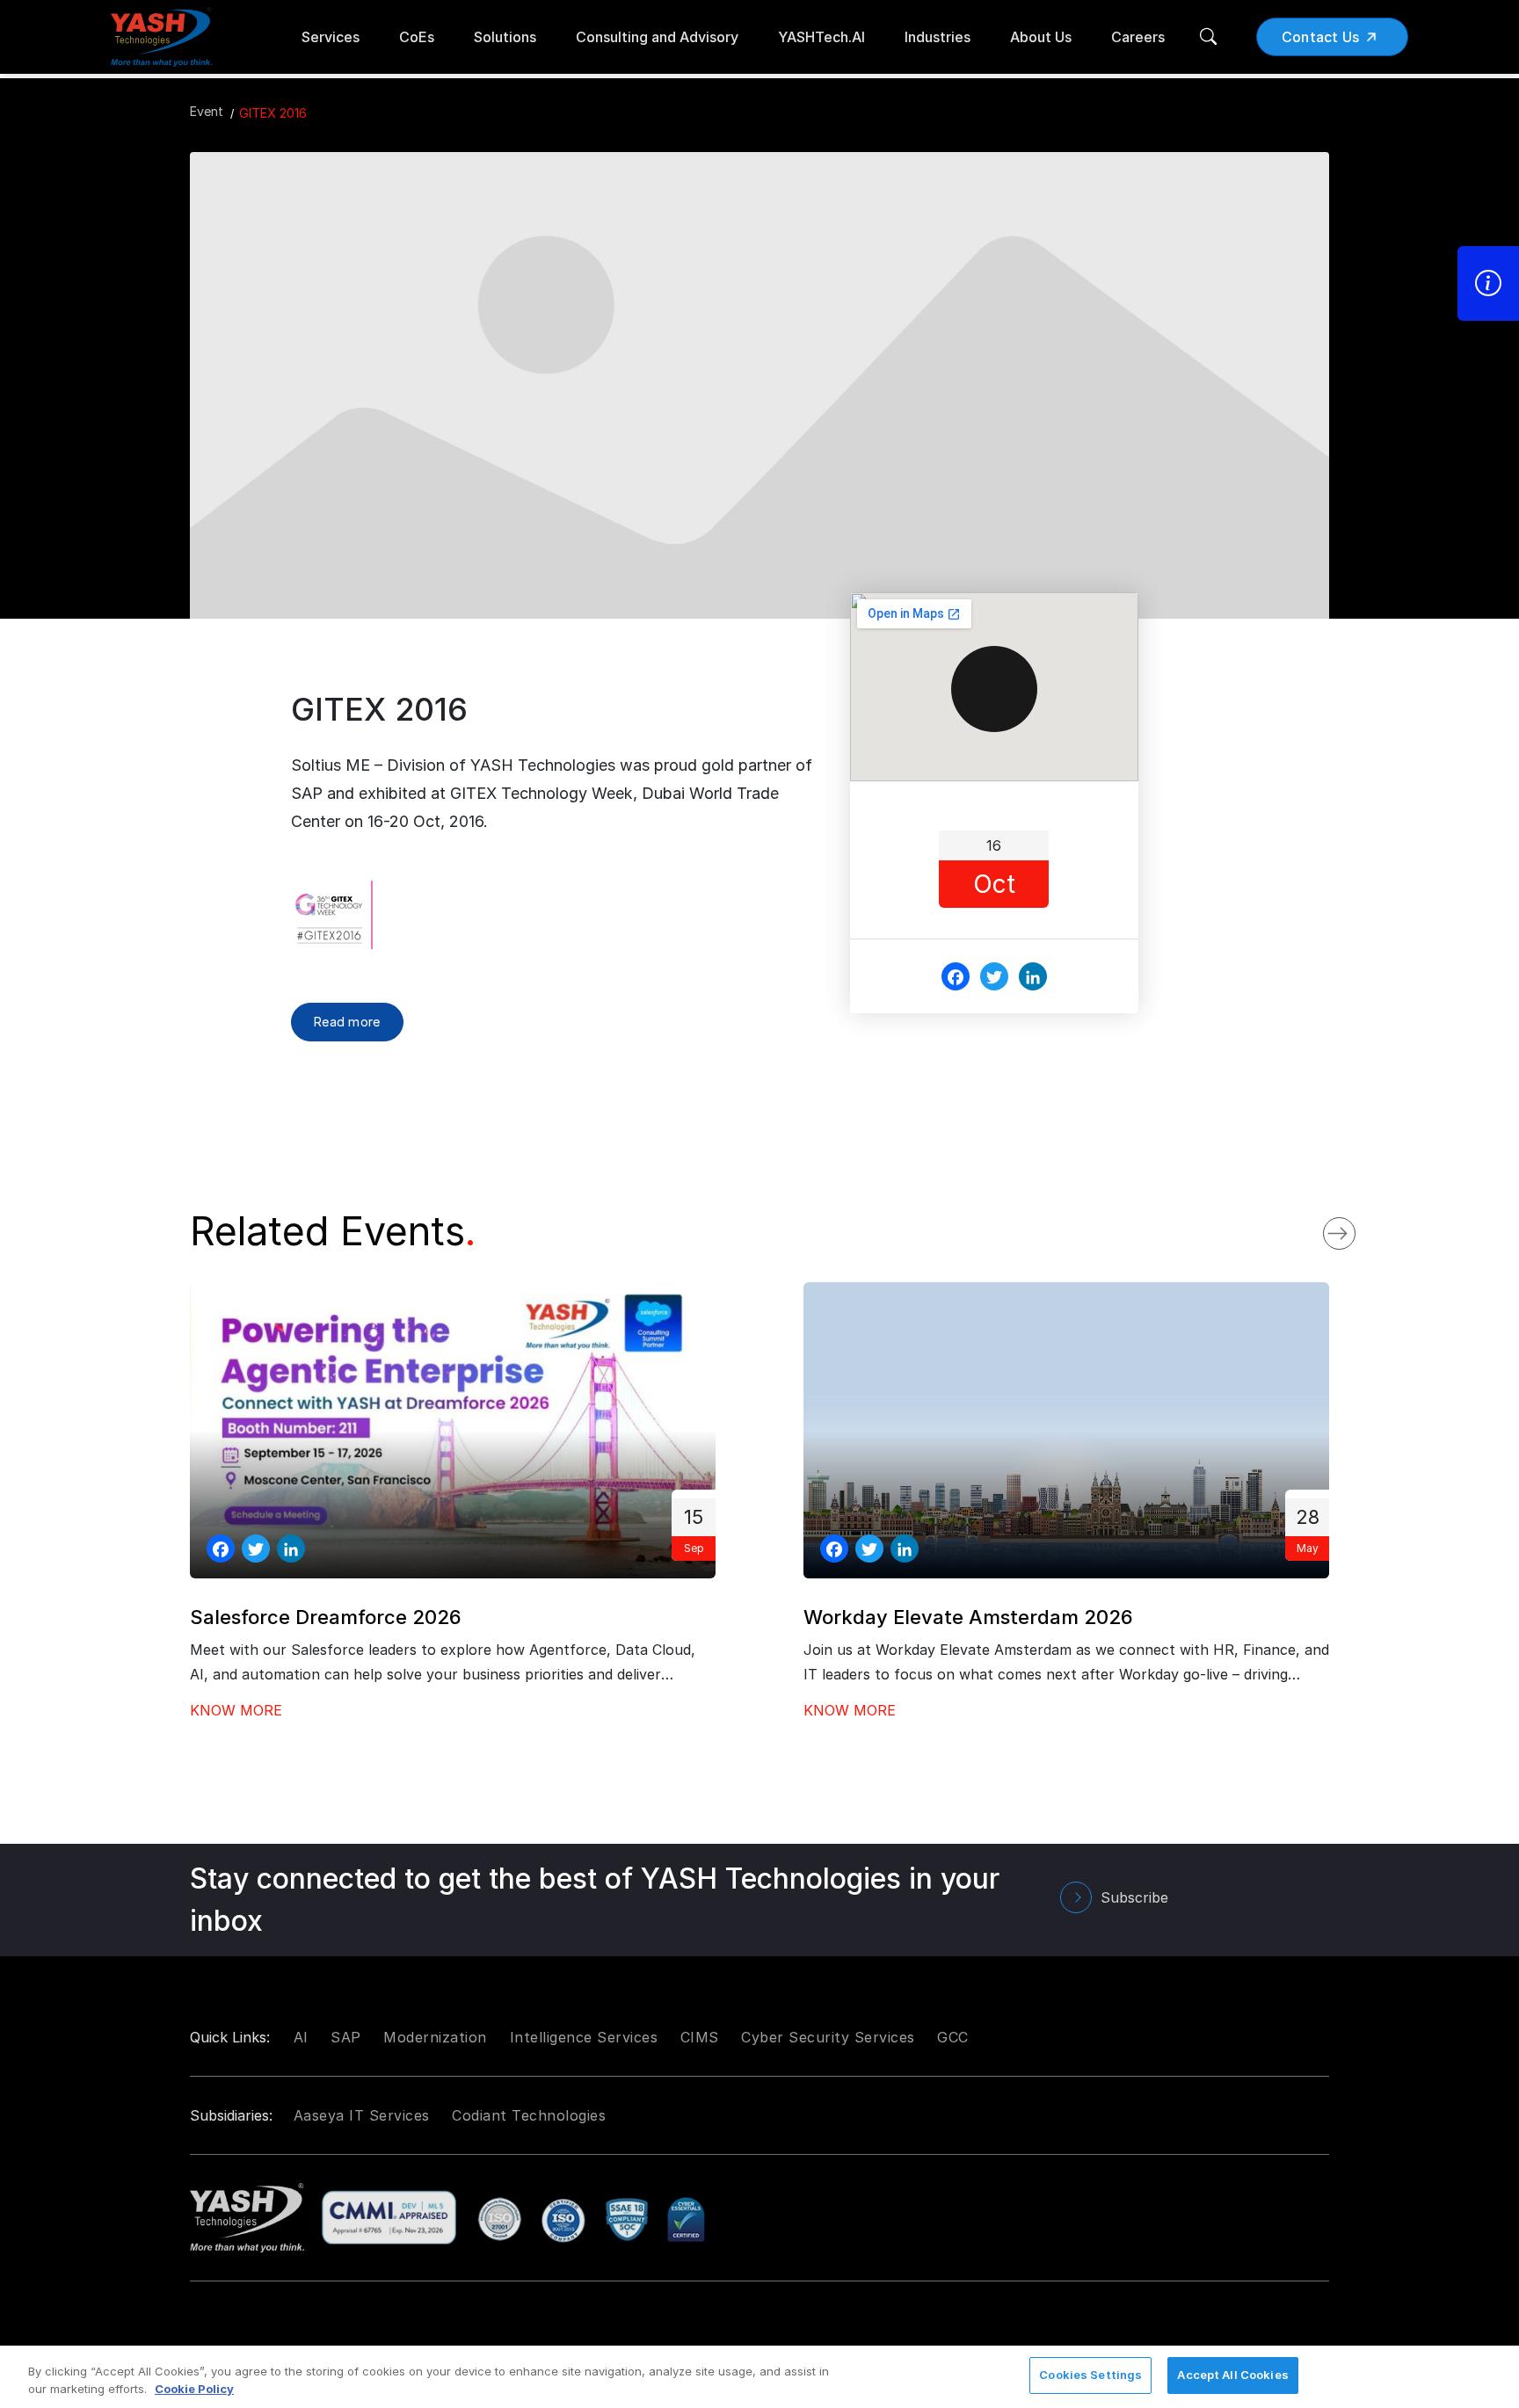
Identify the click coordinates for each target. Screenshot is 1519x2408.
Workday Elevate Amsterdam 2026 (968, 1617)
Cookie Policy (194, 2389)
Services (331, 37)
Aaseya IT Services (362, 2115)
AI (301, 2037)
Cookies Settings (1090, 2375)
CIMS (700, 2037)
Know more (236, 1710)
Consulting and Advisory (657, 37)
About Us (1041, 37)
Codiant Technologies (529, 2115)
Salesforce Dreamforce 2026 (326, 1617)
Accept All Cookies (1232, 2375)
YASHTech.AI (821, 37)
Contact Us (1321, 37)
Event (207, 111)
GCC (953, 2037)
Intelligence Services (584, 2037)
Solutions (505, 37)
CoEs (417, 37)
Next (1357, 1229)
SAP (346, 2037)
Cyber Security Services (828, 2037)
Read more (347, 1022)
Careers (1138, 37)
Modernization (435, 2037)
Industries (938, 37)
